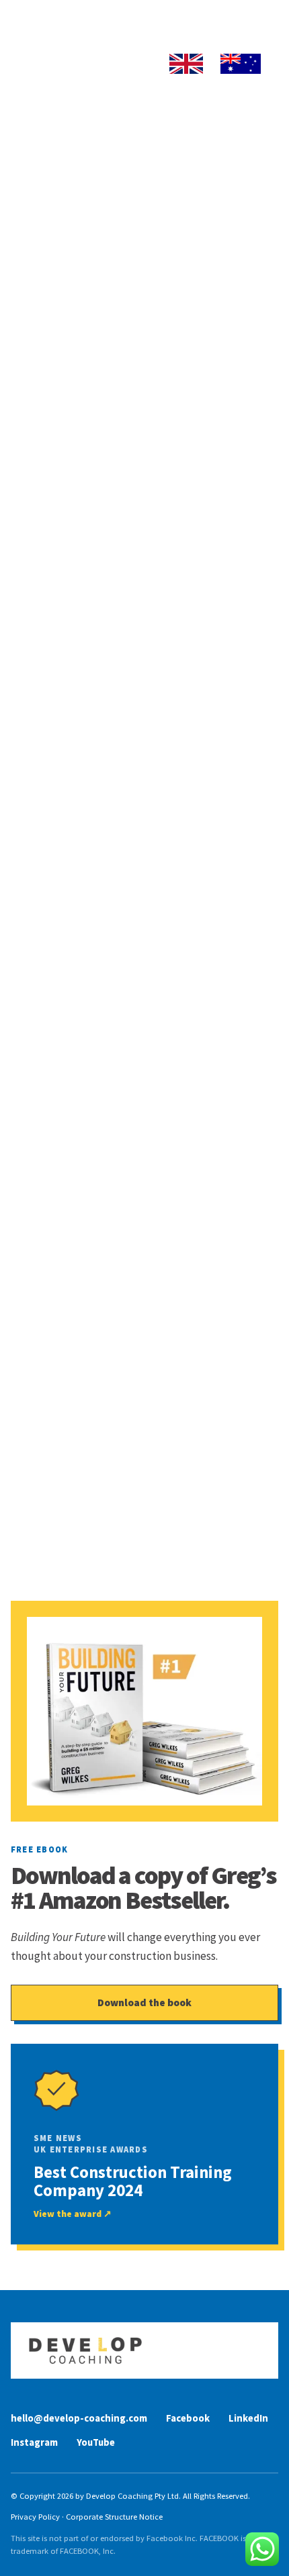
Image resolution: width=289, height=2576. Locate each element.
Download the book (144, 2002)
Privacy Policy (35, 2517)
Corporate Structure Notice (114, 2517)
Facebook (188, 2418)
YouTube (96, 2442)
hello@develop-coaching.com (79, 2418)
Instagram (34, 2442)
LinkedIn (248, 2418)
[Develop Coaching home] (144, 2350)
